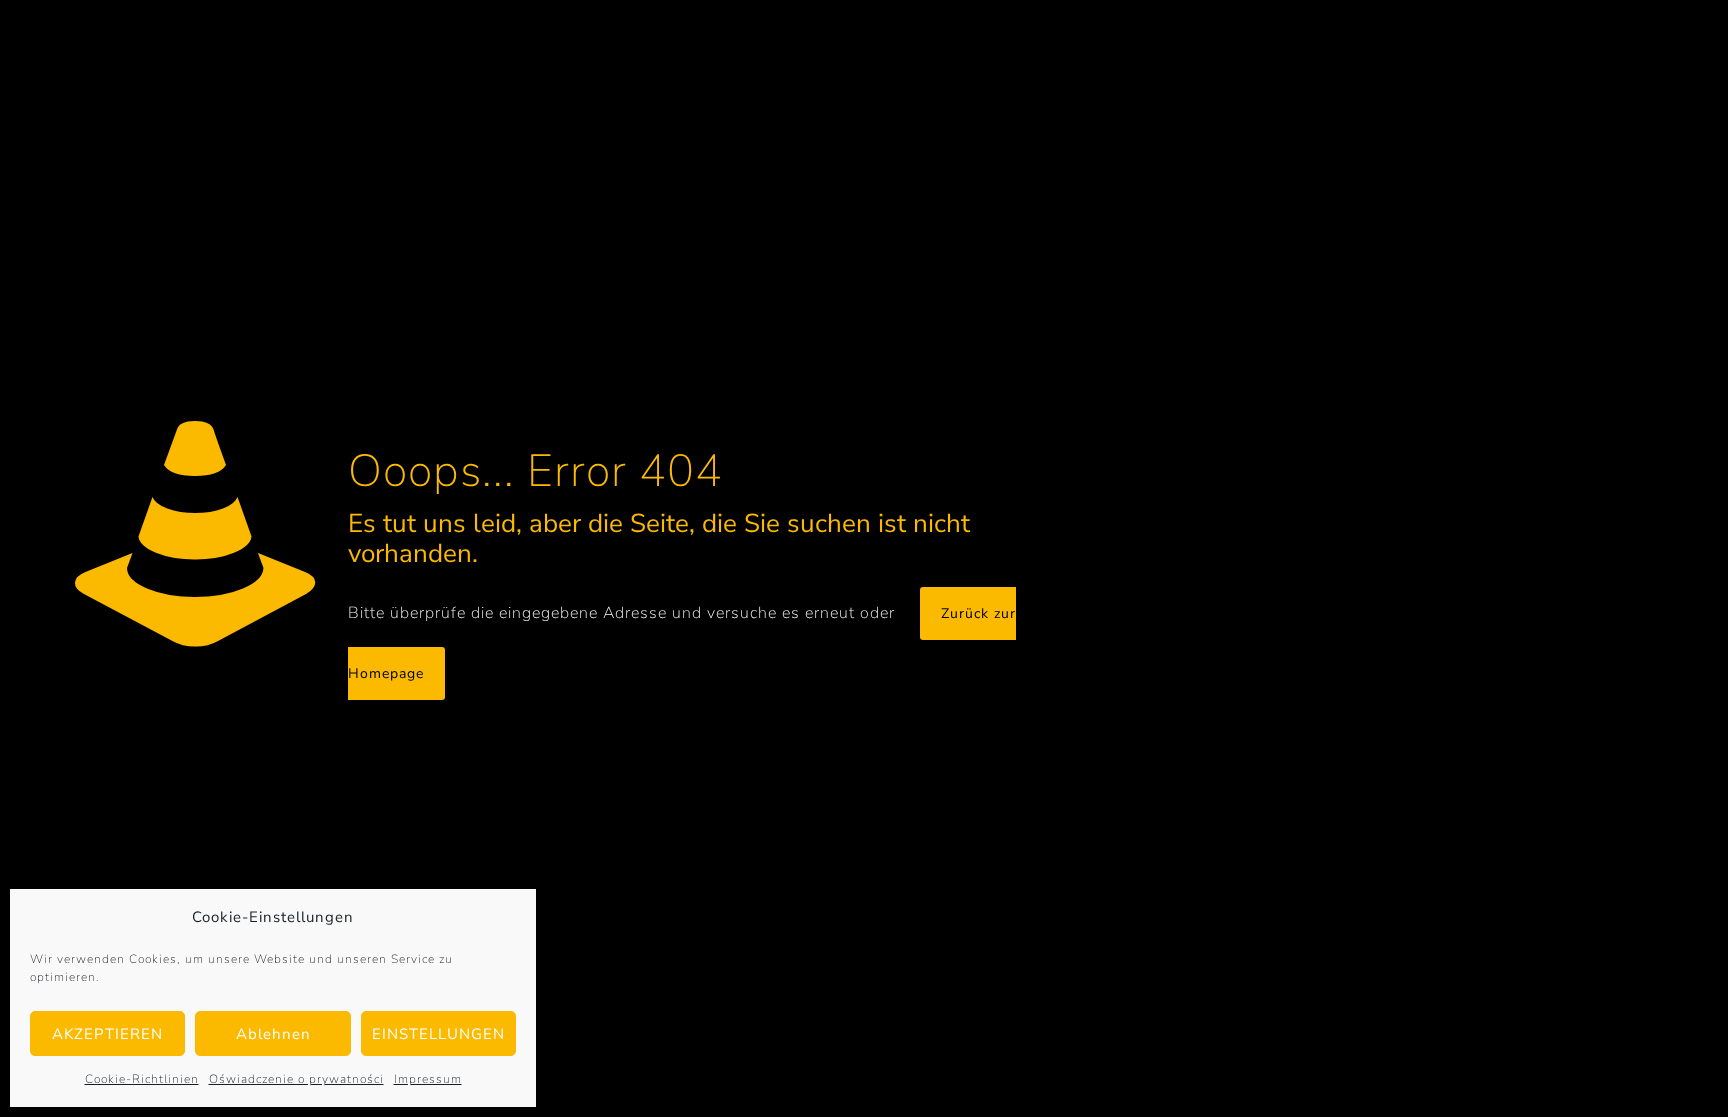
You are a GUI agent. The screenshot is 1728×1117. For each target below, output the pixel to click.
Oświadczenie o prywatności (296, 1079)
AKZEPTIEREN (107, 1034)
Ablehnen (273, 1034)
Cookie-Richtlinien (142, 1079)
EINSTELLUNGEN (438, 1034)
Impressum (428, 1079)
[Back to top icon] (1632, 1076)
